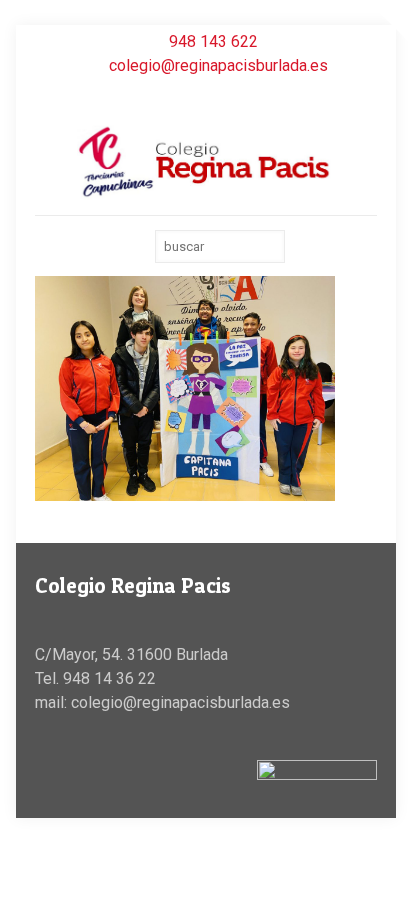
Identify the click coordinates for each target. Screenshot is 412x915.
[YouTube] (206, 95)
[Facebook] (180, 95)
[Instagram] (232, 95)
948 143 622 (213, 41)
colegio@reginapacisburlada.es (218, 65)
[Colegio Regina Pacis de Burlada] (205, 161)
